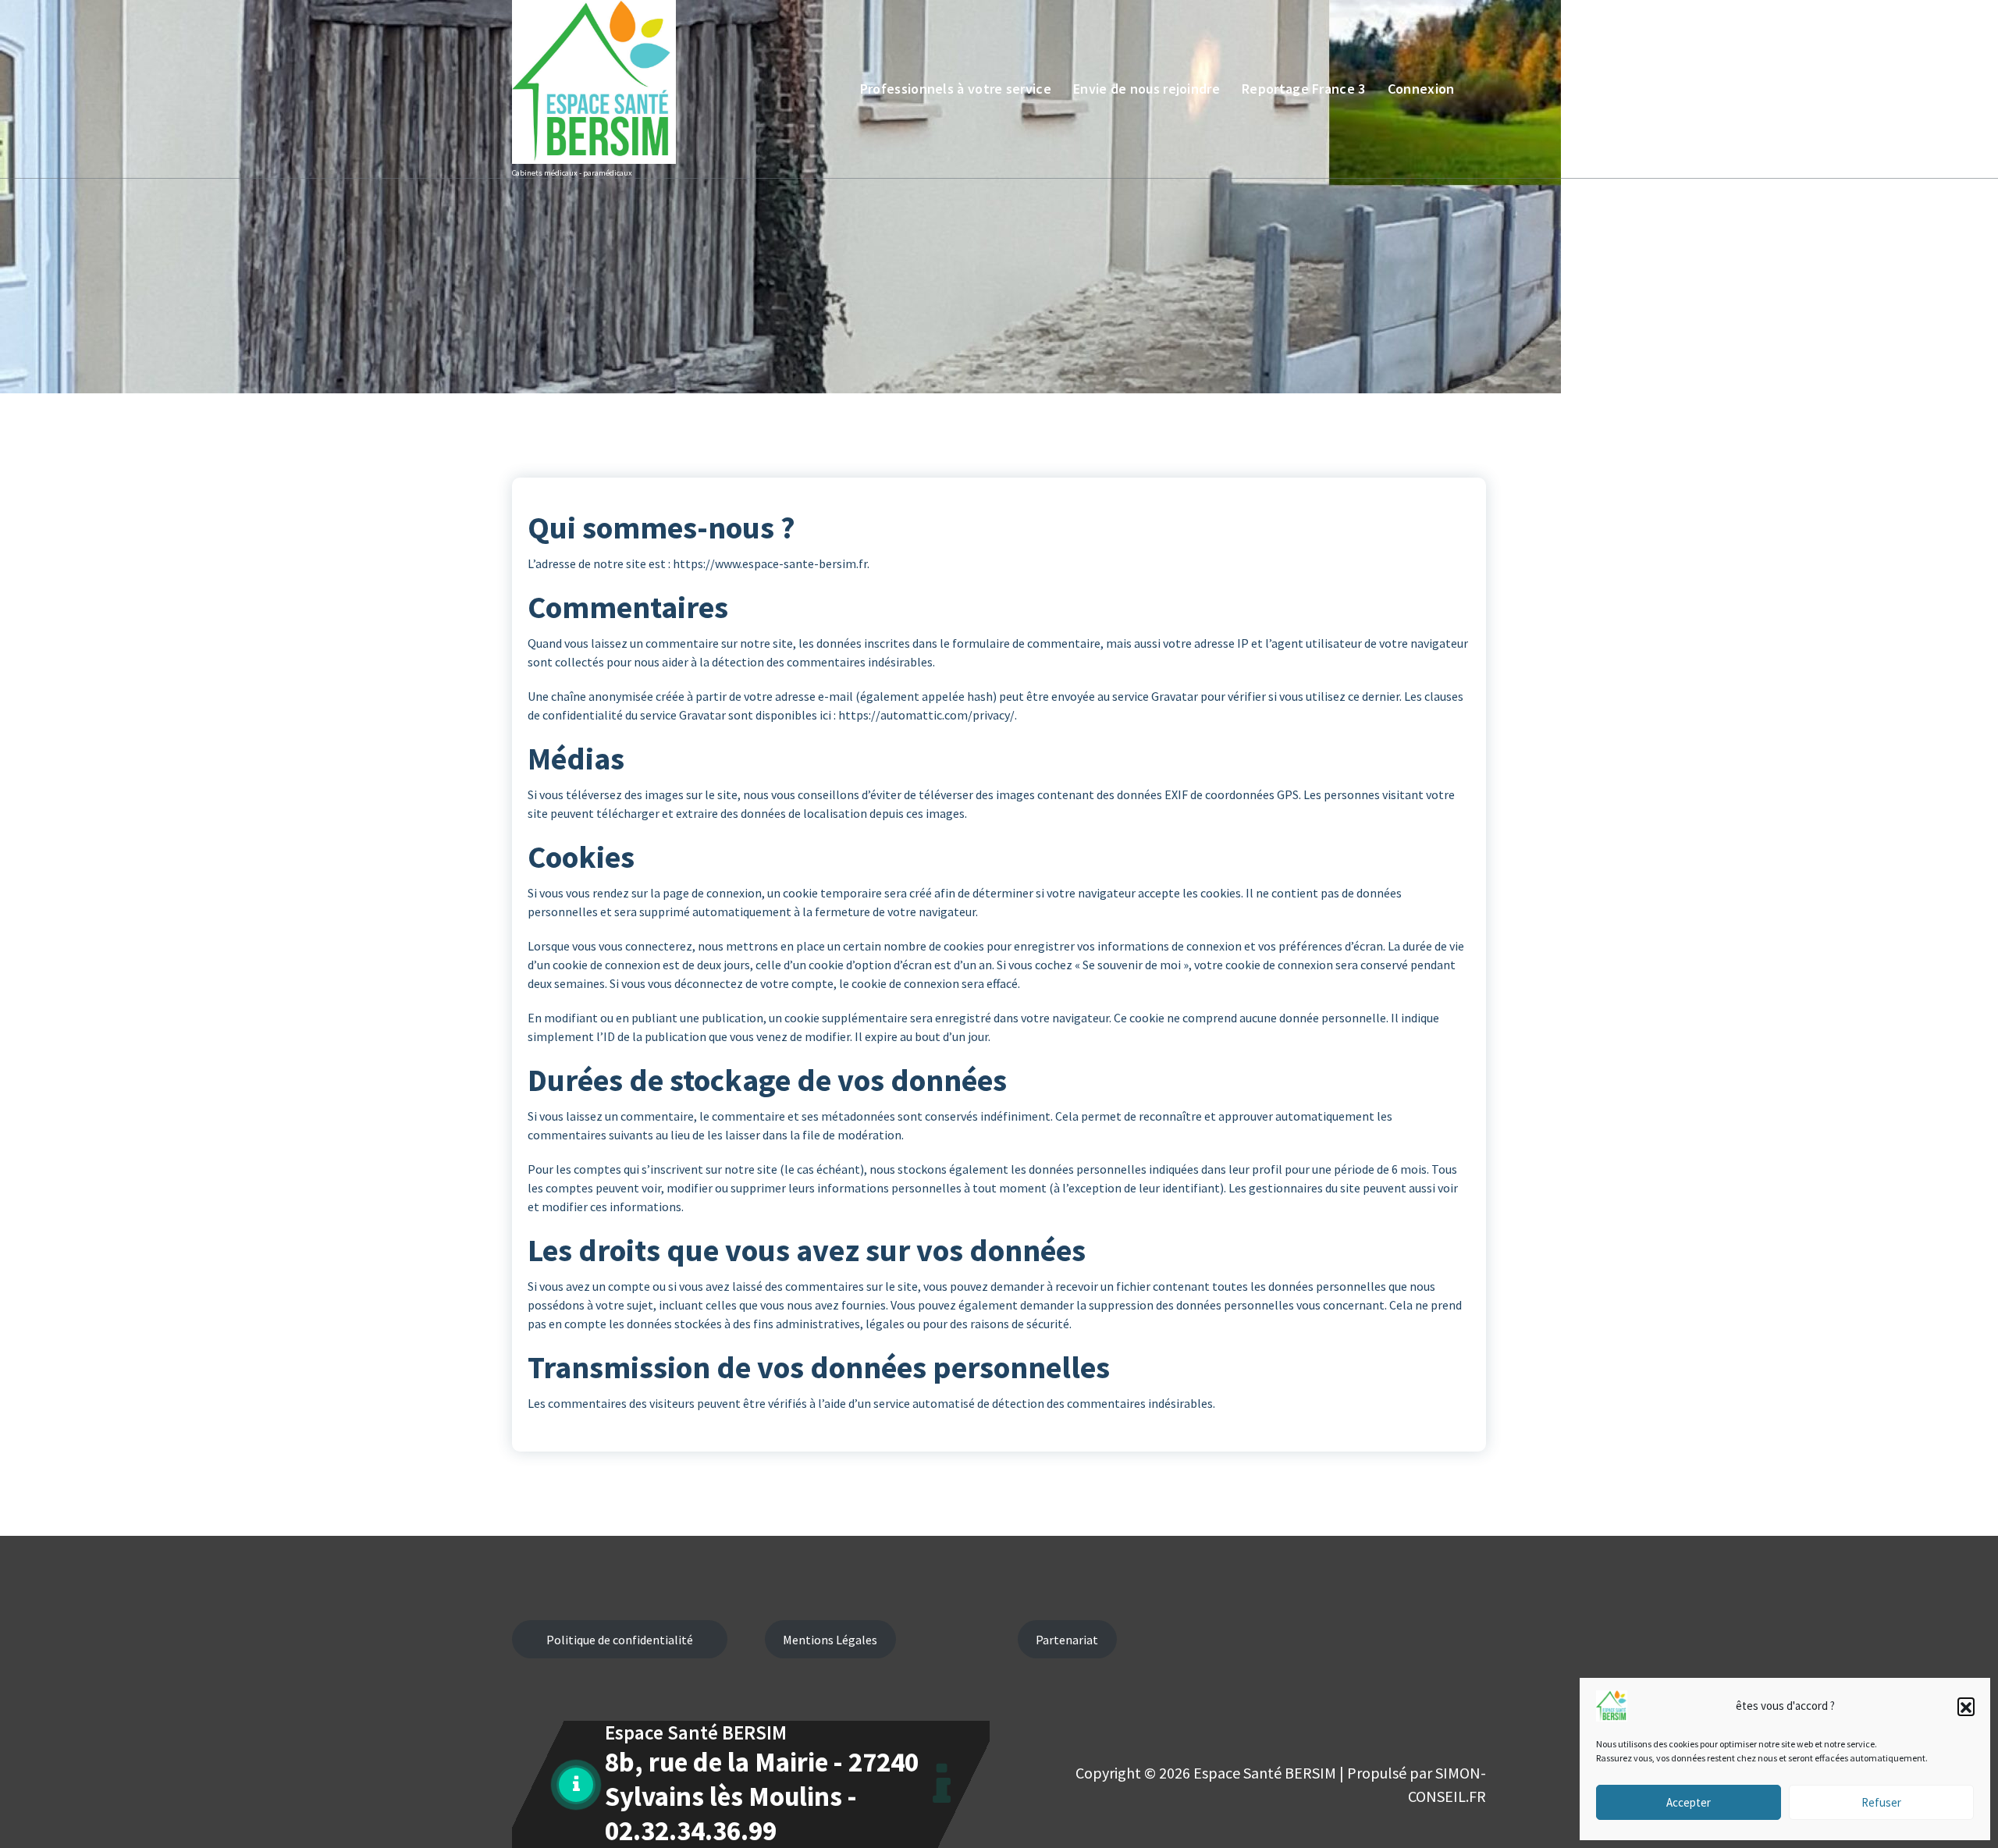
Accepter (1689, 1802)
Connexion (1421, 89)
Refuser (1881, 1802)
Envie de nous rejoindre (1147, 89)
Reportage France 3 (1303, 89)
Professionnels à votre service (956, 89)
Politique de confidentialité (620, 1640)
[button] (1966, 1706)
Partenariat (1067, 1640)
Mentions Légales (830, 1640)
